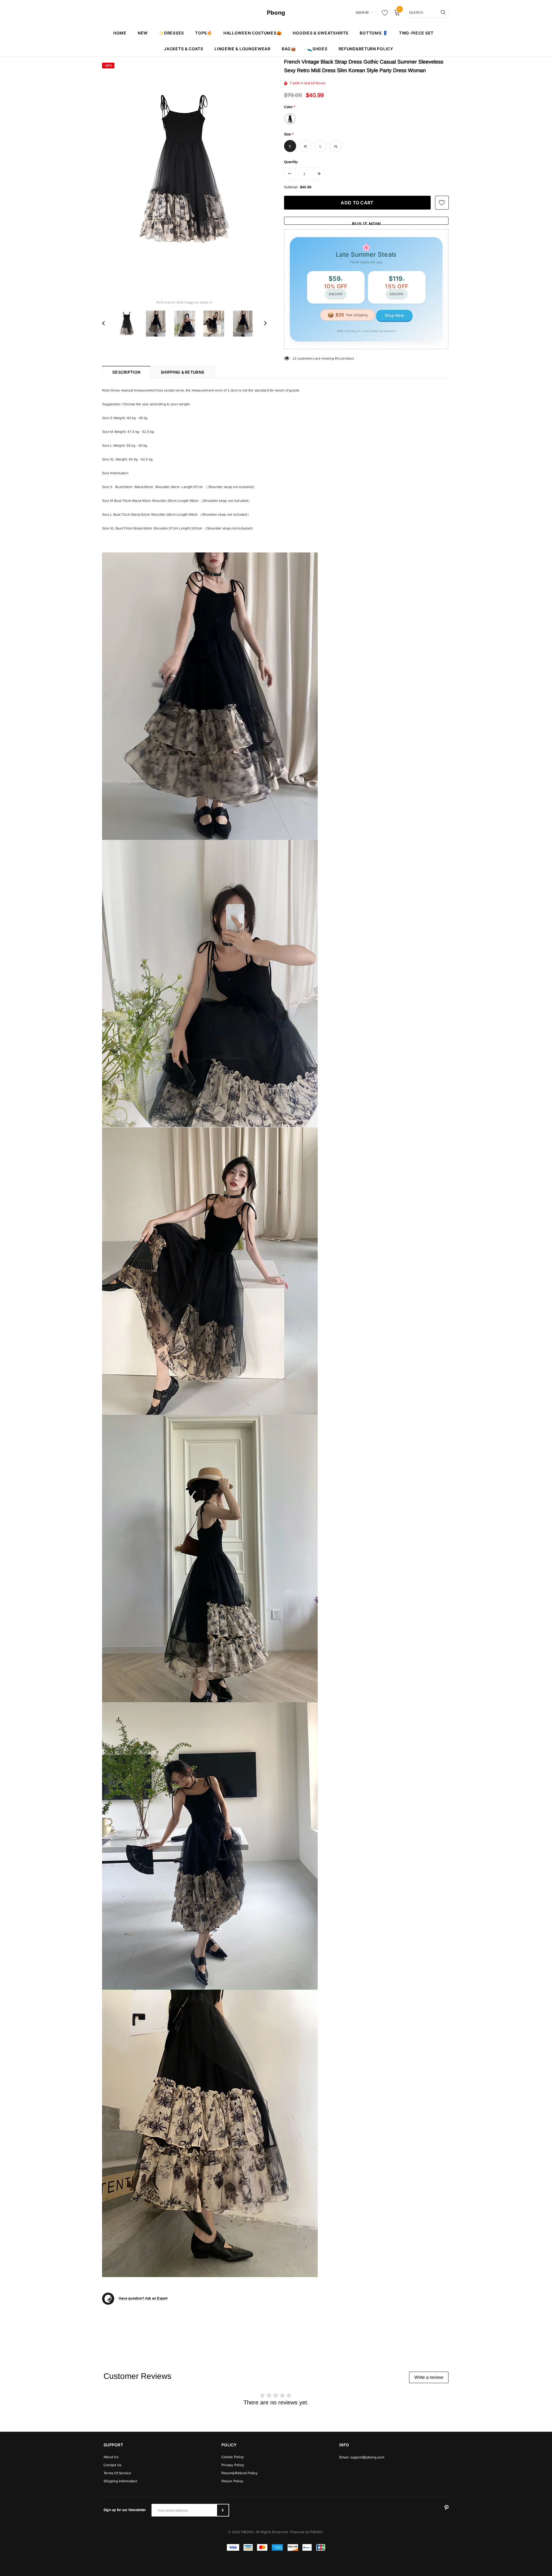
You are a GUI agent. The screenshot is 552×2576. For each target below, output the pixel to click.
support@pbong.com (367, 2457)
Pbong (276, 13)
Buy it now (366, 223)
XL (336, 146)
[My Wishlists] (383, 13)
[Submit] (223, 2510)
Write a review (429, 2377)
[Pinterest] (446, 2508)
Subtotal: (291, 187)
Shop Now (394, 315)
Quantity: (291, 162)
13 (294, 358)
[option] (184, 169)
